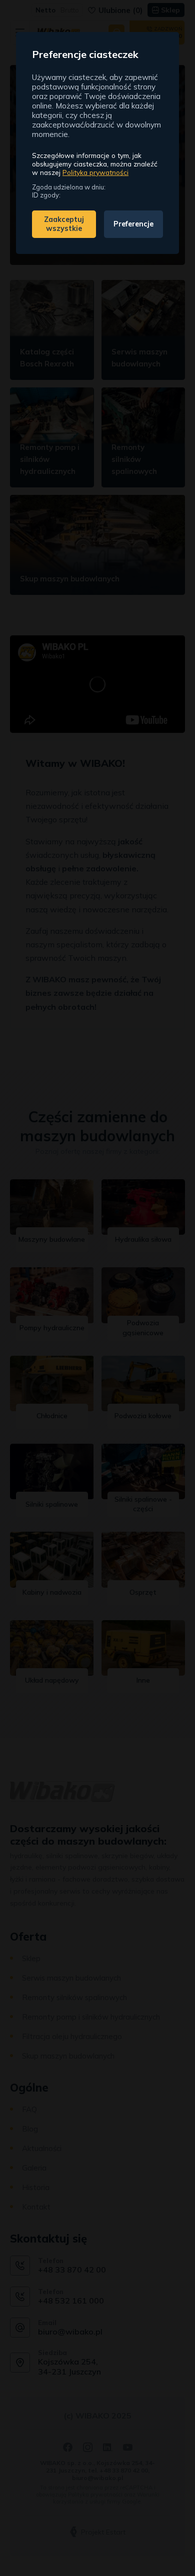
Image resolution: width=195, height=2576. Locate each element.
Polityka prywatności (95, 172)
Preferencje (133, 224)
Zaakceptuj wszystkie (64, 224)
